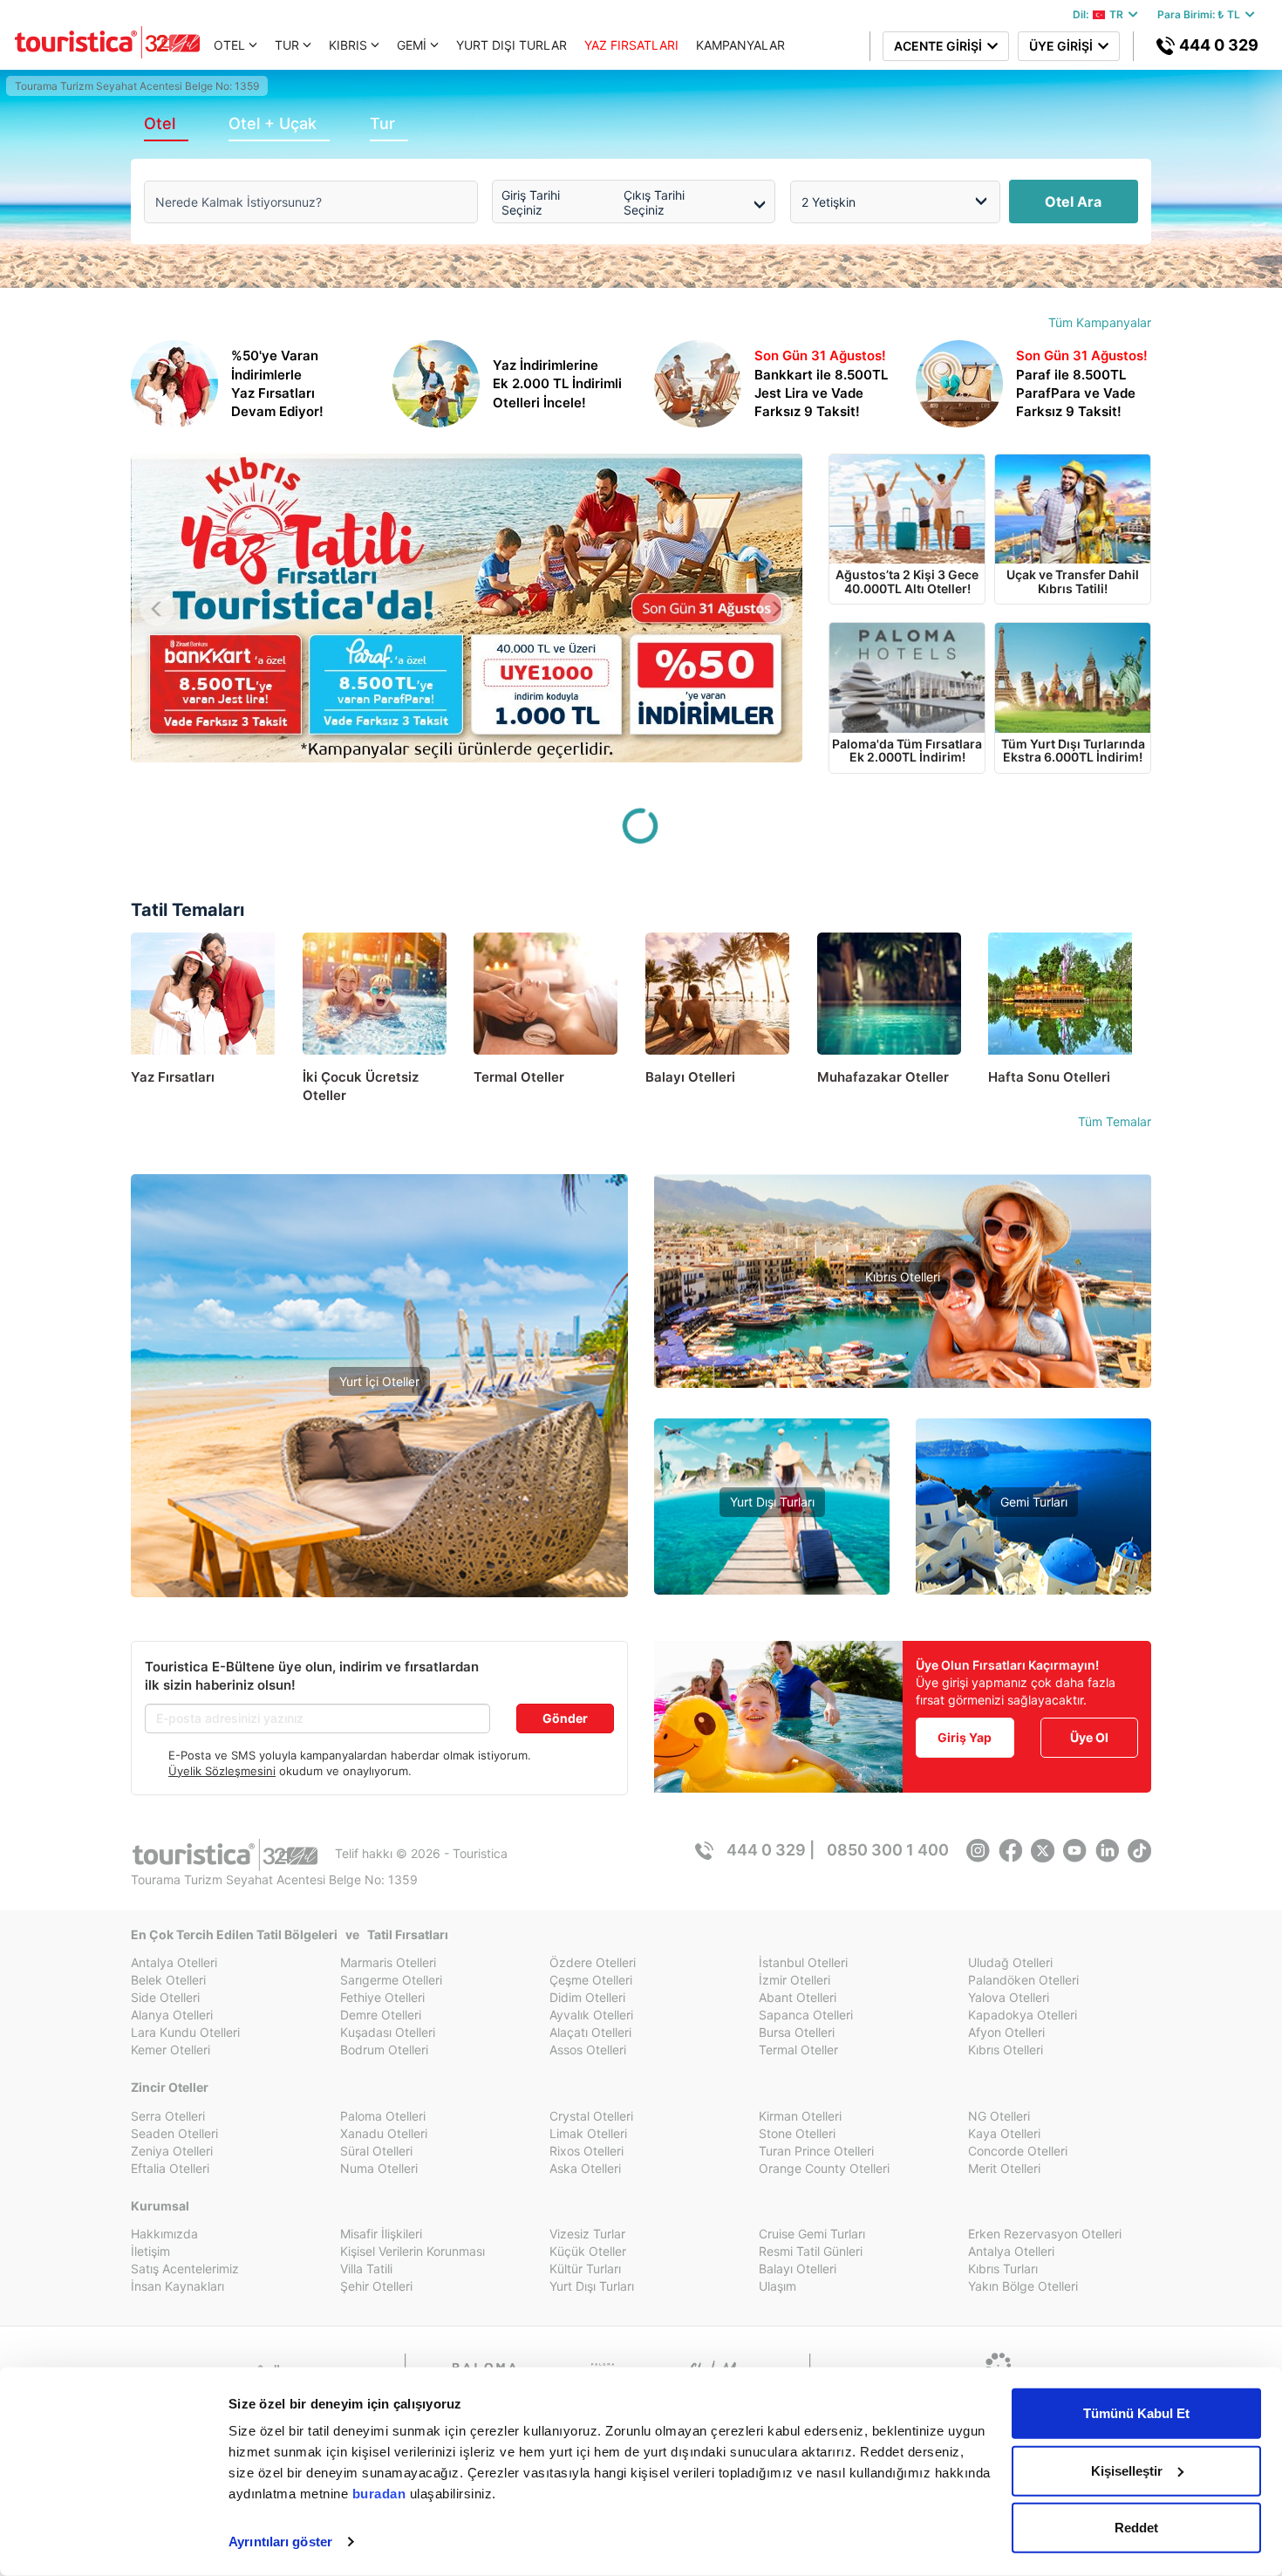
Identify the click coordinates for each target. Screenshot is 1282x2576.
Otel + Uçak (273, 123)
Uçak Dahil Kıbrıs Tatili (903, 1330)
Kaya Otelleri (1004, 2133)
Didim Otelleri (587, 1997)
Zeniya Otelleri (172, 2151)
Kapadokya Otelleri (1023, 2015)
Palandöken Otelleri (1023, 1980)
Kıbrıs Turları (1003, 2269)
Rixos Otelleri (586, 2151)
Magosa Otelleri (903, 1382)
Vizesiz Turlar (772, 1556)
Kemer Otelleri (170, 2050)
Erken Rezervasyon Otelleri (1045, 2234)
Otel (160, 123)
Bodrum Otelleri (384, 2050)
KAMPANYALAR (740, 45)
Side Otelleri (165, 1997)
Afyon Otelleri (1006, 2032)
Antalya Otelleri (174, 1962)
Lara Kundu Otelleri (185, 2032)
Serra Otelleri (168, 2116)
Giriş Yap (965, 1737)
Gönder (565, 1718)
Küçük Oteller (588, 2251)
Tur (382, 123)
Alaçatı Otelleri (590, 2032)
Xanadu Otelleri (384, 2133)
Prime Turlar (772, 1530)
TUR (287, 45)
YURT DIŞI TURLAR (511, 45)
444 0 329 (1217, 45)
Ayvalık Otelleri (591, 2015)
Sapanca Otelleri (806, 2015)
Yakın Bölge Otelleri (379, 1504)
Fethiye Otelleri (382, 1997)
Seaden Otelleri (174, 2133)
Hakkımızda (164, 2234)
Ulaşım (777, 2286)
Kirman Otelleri (800, 2116)
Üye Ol (1089, 1737)
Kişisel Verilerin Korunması (413, 2251)
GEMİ (412, 45)
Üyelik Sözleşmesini (222, 1771)
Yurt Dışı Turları (772, 1502)
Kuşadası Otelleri (388, 2032)
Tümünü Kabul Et (1136, 2413)
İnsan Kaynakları (177, 2286)
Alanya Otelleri (172, 2015)
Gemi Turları (1034, 1502)
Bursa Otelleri (797, 2032)
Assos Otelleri (588, 2050)
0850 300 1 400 (888, 1850)
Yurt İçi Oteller (379, 1381)
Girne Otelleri (903, 1356)
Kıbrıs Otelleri (903, 1277)
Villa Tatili (366, 2269)
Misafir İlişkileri (381, 2234)
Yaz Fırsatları (380, 1441)
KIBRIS (348, 45)
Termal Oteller (380, 1478)
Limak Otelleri (588, 2133)
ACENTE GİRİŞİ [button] (941, 46)
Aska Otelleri (585, 2168)
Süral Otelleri (376, 2151)
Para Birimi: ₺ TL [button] (1201, 14)
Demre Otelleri (381, 2015)
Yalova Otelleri (1009, 1997)
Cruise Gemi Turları (812, 2234)
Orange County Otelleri (824, 2168)
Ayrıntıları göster (280, 2542)
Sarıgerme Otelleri (391, 1980)
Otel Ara (1073, 202)
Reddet (1136, 2528)
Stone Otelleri (797, 2133)
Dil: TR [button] (1101, 14)
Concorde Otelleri (1018, 2151)
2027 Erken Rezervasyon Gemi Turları (1033, 1582)
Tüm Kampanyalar (1100, 322)
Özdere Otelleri (593, 1962)
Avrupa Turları (772, 1582)
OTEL (229, 45)
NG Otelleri (999, 2116)
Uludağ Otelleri (1010, 1962)
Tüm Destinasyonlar (379, 1531)
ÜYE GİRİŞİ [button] (1064, 46)
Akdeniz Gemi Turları (1033, 1530)
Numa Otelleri (379, 2168)
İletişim (150, 2251)
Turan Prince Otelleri (816, 2151)
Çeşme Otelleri (591, 1980)
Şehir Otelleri (376, 2286)
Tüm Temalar (1115, 1121)
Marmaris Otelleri (388, 1962)
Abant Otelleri (798, 1997)
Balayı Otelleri (798, 2269)
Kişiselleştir (1127, 2470)
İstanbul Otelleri (803, 1962)
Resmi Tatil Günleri (811, 2251)
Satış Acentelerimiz (185, 2269)
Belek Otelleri (168, 1980)
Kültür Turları (585, 2269)
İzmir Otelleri (794, 1980)
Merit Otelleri (1004, 2168)
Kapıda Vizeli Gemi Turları (1034, 1556)
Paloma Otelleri (383, 2116)
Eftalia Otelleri (170, 2168)
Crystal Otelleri (591, 2116)
